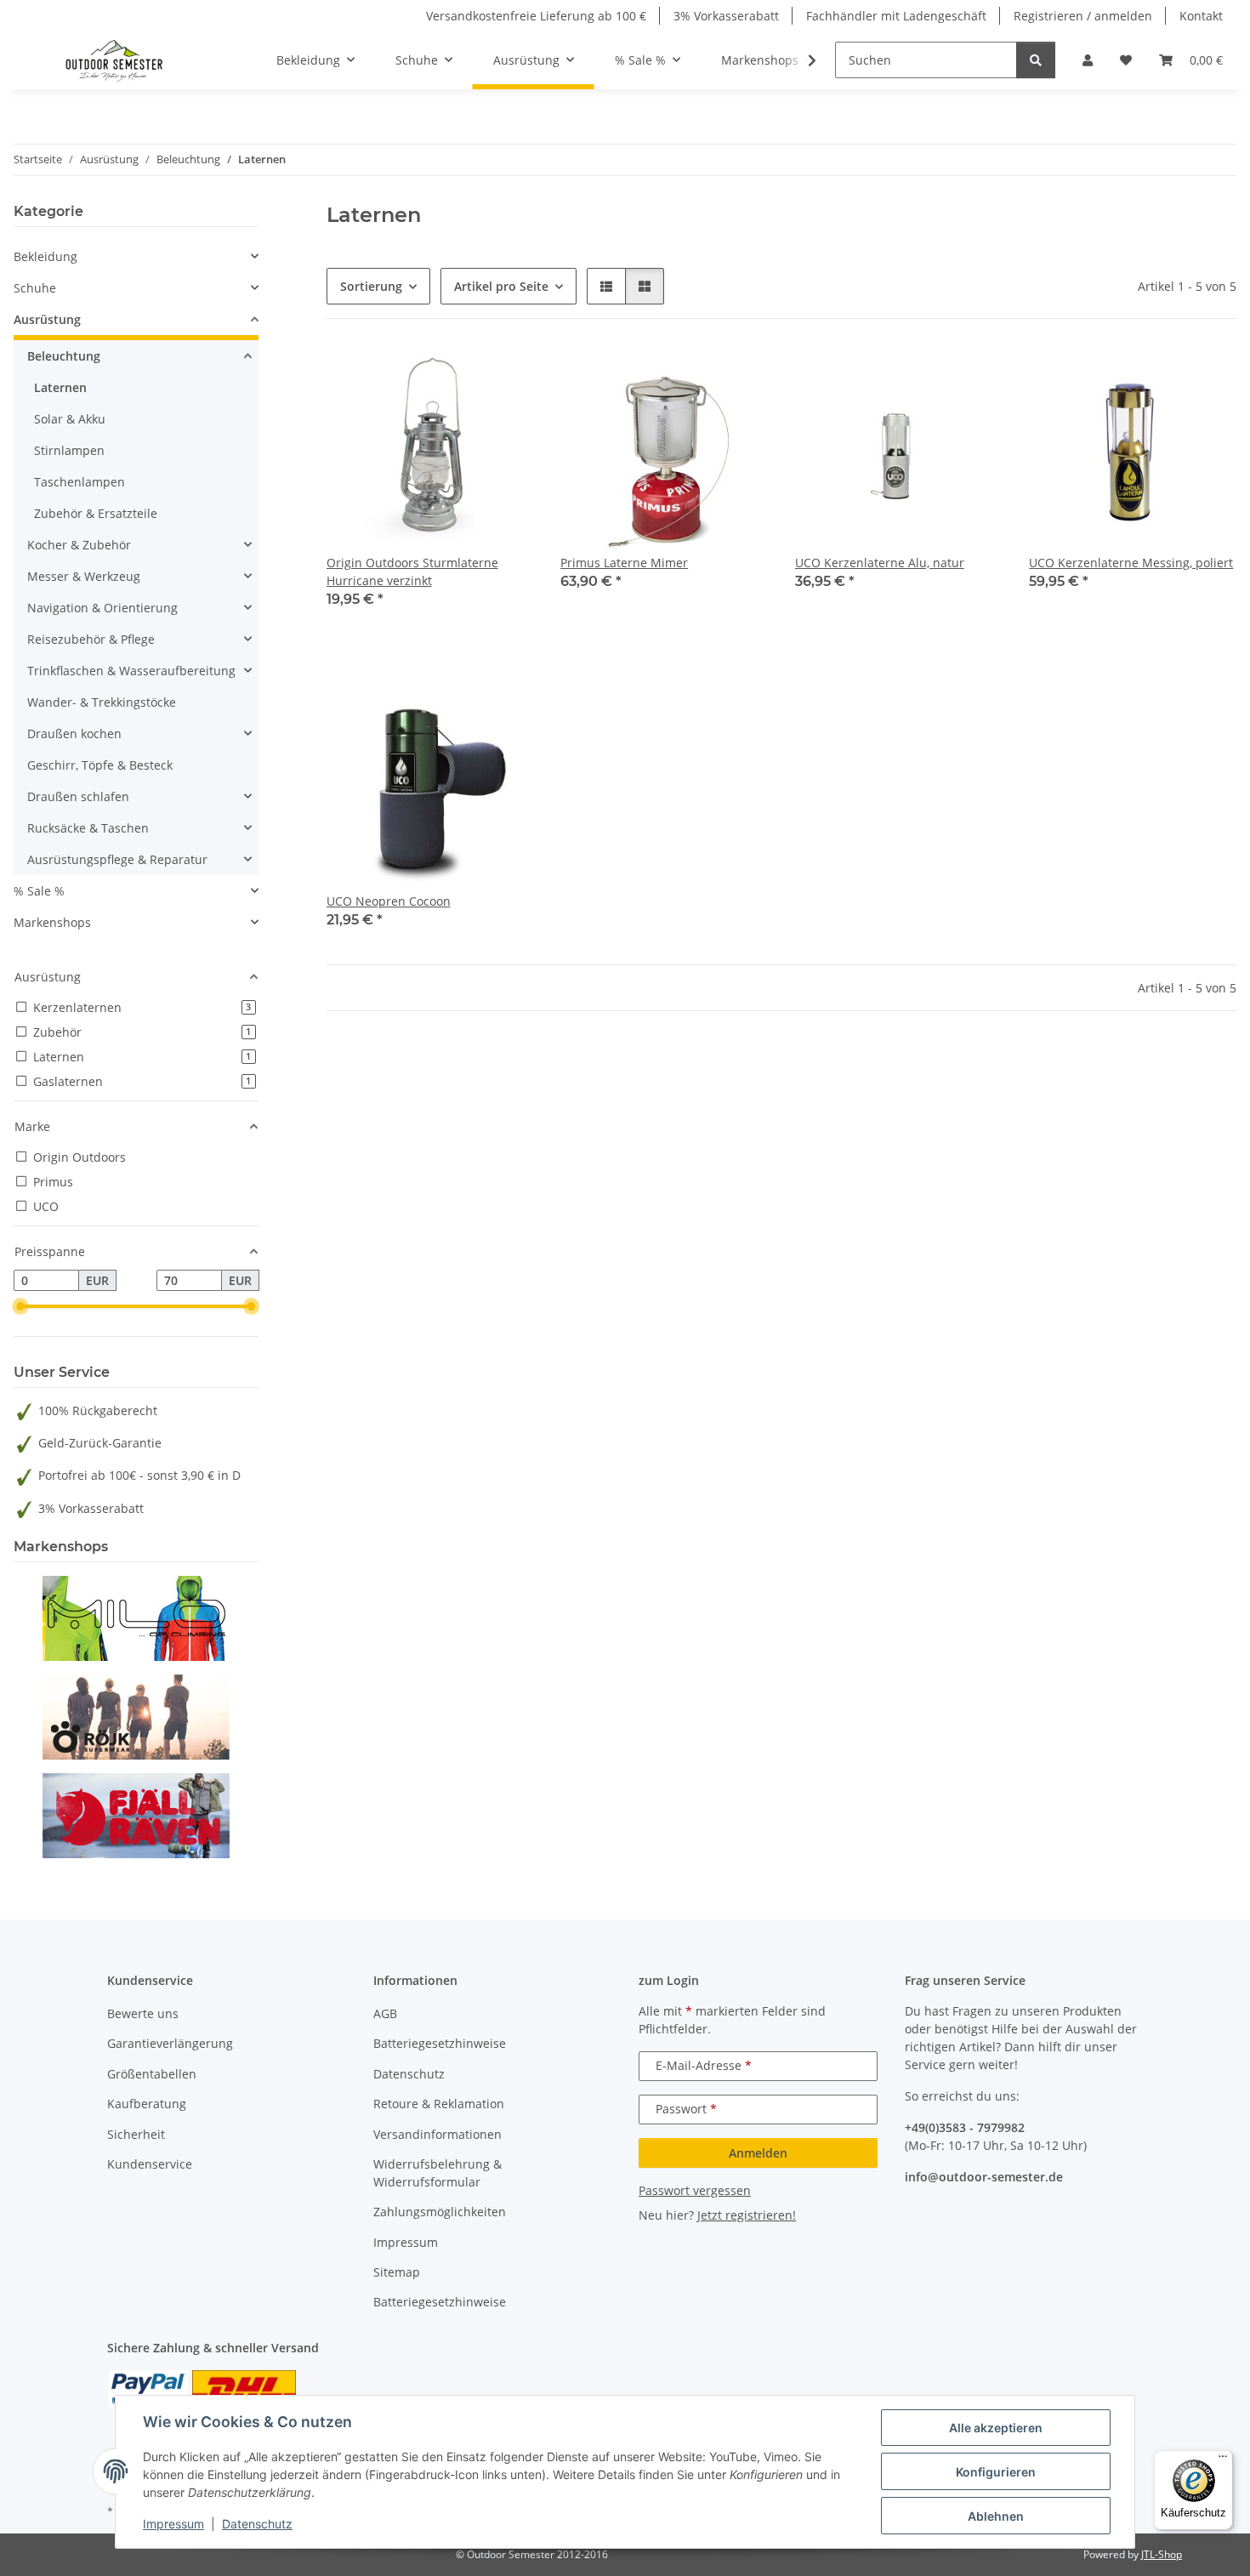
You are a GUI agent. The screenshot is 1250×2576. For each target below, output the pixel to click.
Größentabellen (152, 2074)
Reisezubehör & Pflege (91, 639)
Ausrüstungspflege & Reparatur (117, 859)
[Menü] (1223, 2460)
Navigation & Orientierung (102, 608)
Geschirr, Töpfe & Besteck (100, 765)
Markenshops (52, 922)
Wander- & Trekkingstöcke (102, 702)
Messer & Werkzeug (84, 576)
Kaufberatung (147, 2104)
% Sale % (39, 891)
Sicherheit (136, 2134)
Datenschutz (257, 2524)
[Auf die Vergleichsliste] (460, 375)
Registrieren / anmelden (1083, 16)
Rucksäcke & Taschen (88, 828)
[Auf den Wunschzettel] (504, 375)
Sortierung (371, 286)
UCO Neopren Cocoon (389, 901)
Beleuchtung (64, 356)
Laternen (60, 387)
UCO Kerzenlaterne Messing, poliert (1131, 563)
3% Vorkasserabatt (726, 16)
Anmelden (758, 2153)
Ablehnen (996, 2516)
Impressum (173, 2524)
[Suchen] (1036, 60)
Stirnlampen (69, 450)
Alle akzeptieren (996, 2428)
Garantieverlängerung (170, 2043)
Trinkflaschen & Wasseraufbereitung (131, 671)
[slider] (20, 1307)
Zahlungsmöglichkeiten (440, 2212)
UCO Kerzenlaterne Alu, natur (880, 563)
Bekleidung (45, 256)
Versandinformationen (437, 2134)
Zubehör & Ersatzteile (96, 513)
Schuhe (35, 288)
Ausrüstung (47, 319)
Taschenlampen (80, 482)
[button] (1088, 60)
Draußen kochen (74, 734)
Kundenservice (150, 2164)
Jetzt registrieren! (747, 2215)
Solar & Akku (70, 419)
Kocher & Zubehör (79, 545)
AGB (385, 2013)
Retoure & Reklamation (439, 2104)
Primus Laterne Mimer (624, 563)
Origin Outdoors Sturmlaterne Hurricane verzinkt (412, 571)
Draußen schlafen (78, 796)
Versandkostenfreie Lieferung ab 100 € (536, 16)
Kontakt (1201, 16)
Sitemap (397, 2272)
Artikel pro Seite (501, 286)
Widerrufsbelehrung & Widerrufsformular (437, 2173)
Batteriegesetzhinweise (440, 2043)
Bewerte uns (143, 2013)
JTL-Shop (1162, 2554)
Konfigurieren (996, 2472)
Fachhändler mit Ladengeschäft (896, 16)
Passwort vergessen (695, 2190)
